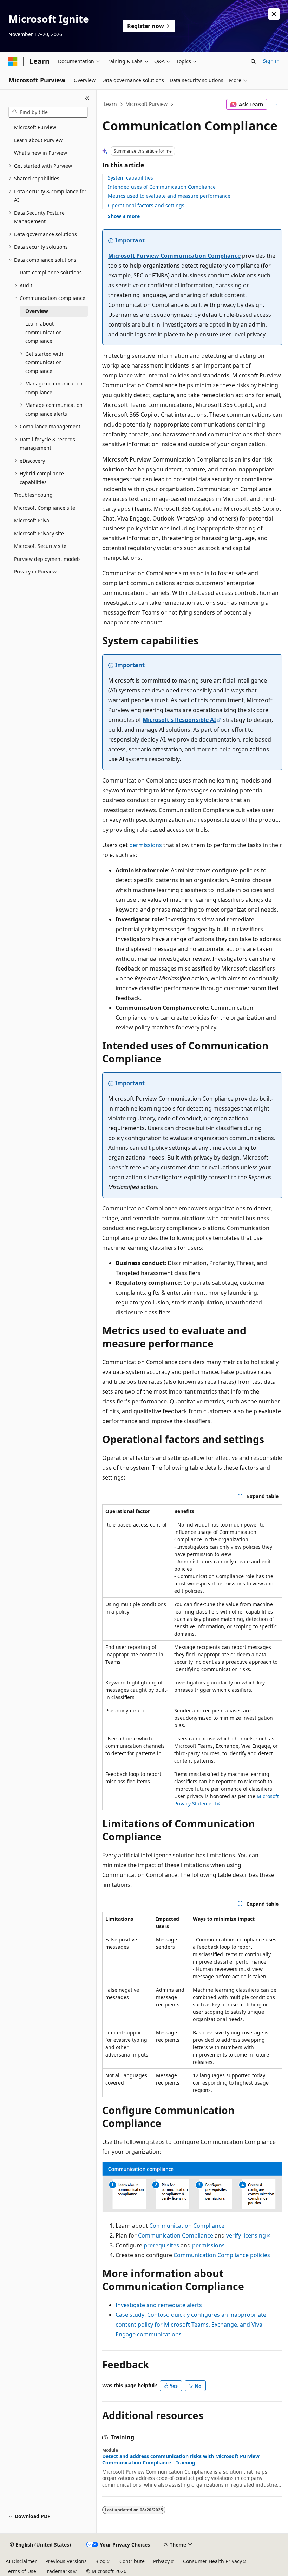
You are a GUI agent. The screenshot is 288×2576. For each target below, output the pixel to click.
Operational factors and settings (146, 205)
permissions (146, 845)
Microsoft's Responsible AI (179, 720)
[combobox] (48, 112)
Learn (110, 104)
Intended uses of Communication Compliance (162, 187)
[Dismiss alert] (274, 14)
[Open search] (253, 61)
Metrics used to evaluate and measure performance (169, 196)
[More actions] (276, 105)
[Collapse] (87, 98)
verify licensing (246, 2235)
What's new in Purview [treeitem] (41, 153)
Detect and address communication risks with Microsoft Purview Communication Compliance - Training (181, 2460)
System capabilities (130, 178)
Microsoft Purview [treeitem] (35, 127)
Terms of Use (21, 2571)
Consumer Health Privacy (212, 2561)
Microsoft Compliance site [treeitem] (45, 508)
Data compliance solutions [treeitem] (51, 272)
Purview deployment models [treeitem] (47, 559)
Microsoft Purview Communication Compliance (174, 256)
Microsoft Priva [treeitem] (32, 520)
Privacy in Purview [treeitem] (35, 572)
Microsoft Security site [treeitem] (40, 546)
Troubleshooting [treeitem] (33, 495)
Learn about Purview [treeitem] (38, 140)
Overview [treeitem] (37, 311)
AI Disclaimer (21, 2561)
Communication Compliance (187, 2226)
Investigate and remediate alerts (159, 2305)
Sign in (271, 61)
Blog (100, 2561)
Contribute (132, 2561)
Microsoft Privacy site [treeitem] (39, 533)
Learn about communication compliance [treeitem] (44, 332)
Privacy (161, 2561)
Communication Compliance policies (222, 2255)
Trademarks (58, 2571)
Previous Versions (66, 2561)
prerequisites (161, 2245)
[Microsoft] (13, 61)
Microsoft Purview (146, 104)
